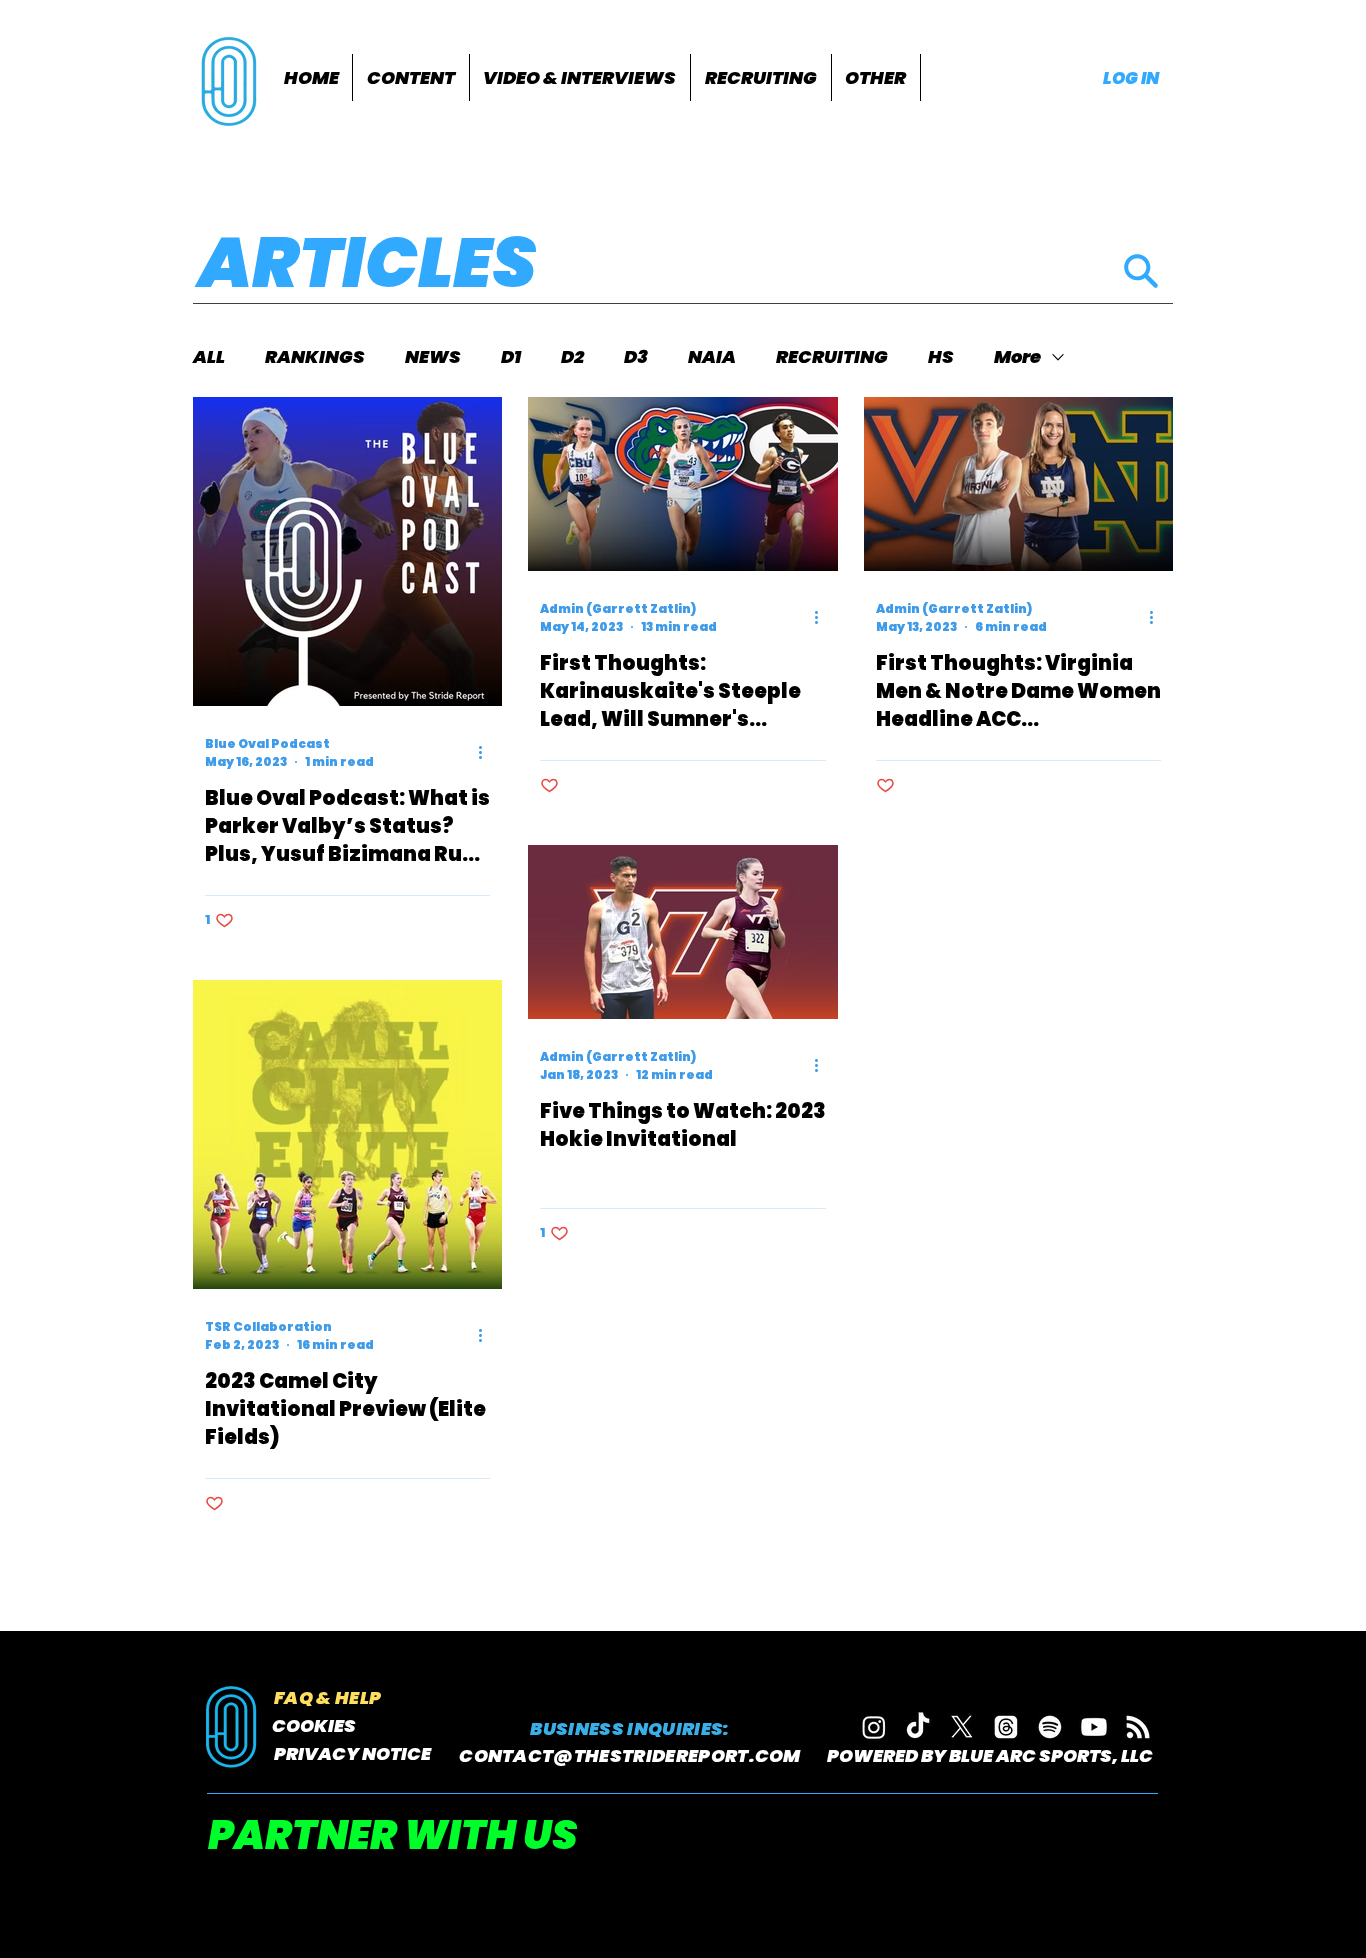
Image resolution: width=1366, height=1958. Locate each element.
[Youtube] (1094, 1727)
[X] (962, 1727)
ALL (209, 357)
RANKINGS (315, 357)
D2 (572, 357)
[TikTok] (918, 1727)
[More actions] (487, 753)
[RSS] (1138, 1727)
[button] (411, 77)
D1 (511, 357)
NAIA (712, 357)
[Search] (1140, 270)
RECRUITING (832, 357)
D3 (636, 357)
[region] (231, 79)
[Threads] (1006, 1727)
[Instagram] (874, 1727)
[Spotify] (1050, 1727)
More (1017, 357)
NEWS (433, 357)
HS (941, 357)
